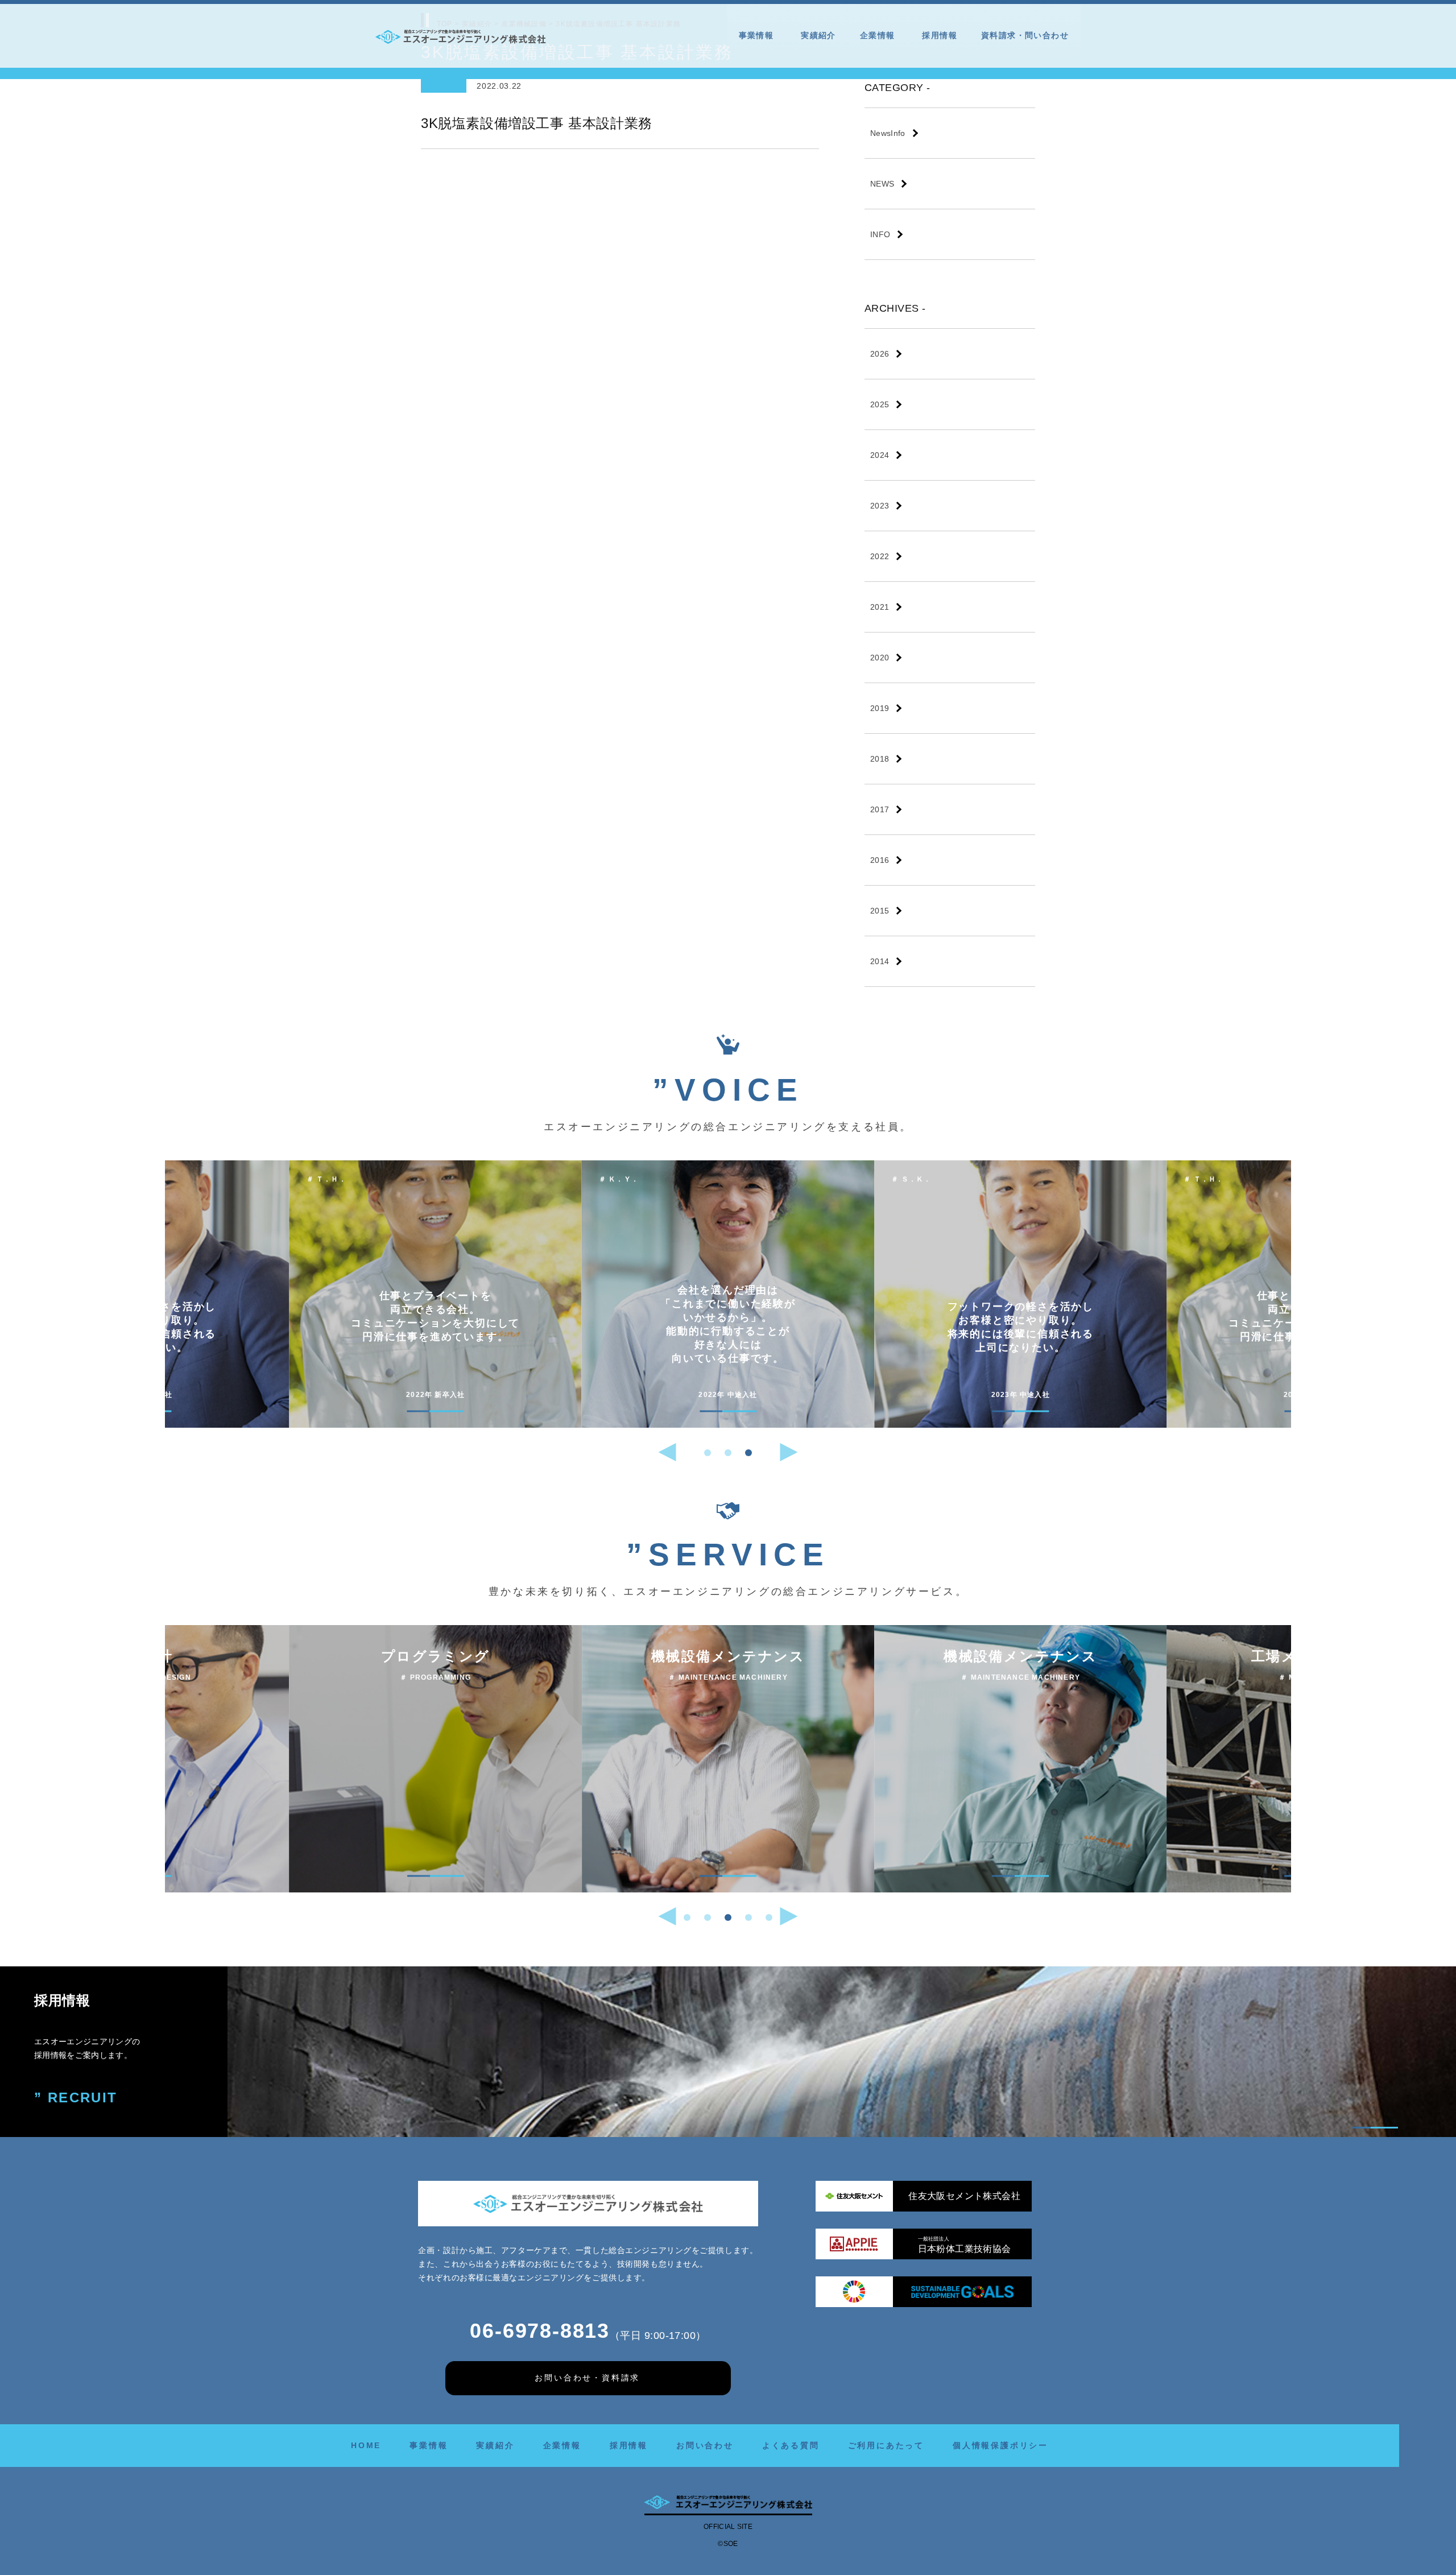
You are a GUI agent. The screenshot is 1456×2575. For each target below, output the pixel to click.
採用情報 (940, 35)
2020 (880, 658)
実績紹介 (818, 35)
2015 (880, 911)
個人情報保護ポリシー (1000, 2445)
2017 (880, 809)
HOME (366, 2445)
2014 (880, 961)
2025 (880, 404)
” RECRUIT (76, 2097)
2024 (880, 455)
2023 (880, 506)
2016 (880, 860)
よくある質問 (791, 2445)
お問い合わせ (705, 2445)
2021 (880, 607)
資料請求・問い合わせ (1025, 35)
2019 (880, 708)
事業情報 (756, 35)
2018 (880, 759)
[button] (708, 1453)
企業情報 (878, 35)
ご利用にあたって (886, 2445)
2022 (880, 556)
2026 (880, 354)
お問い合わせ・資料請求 (587, 2378)
